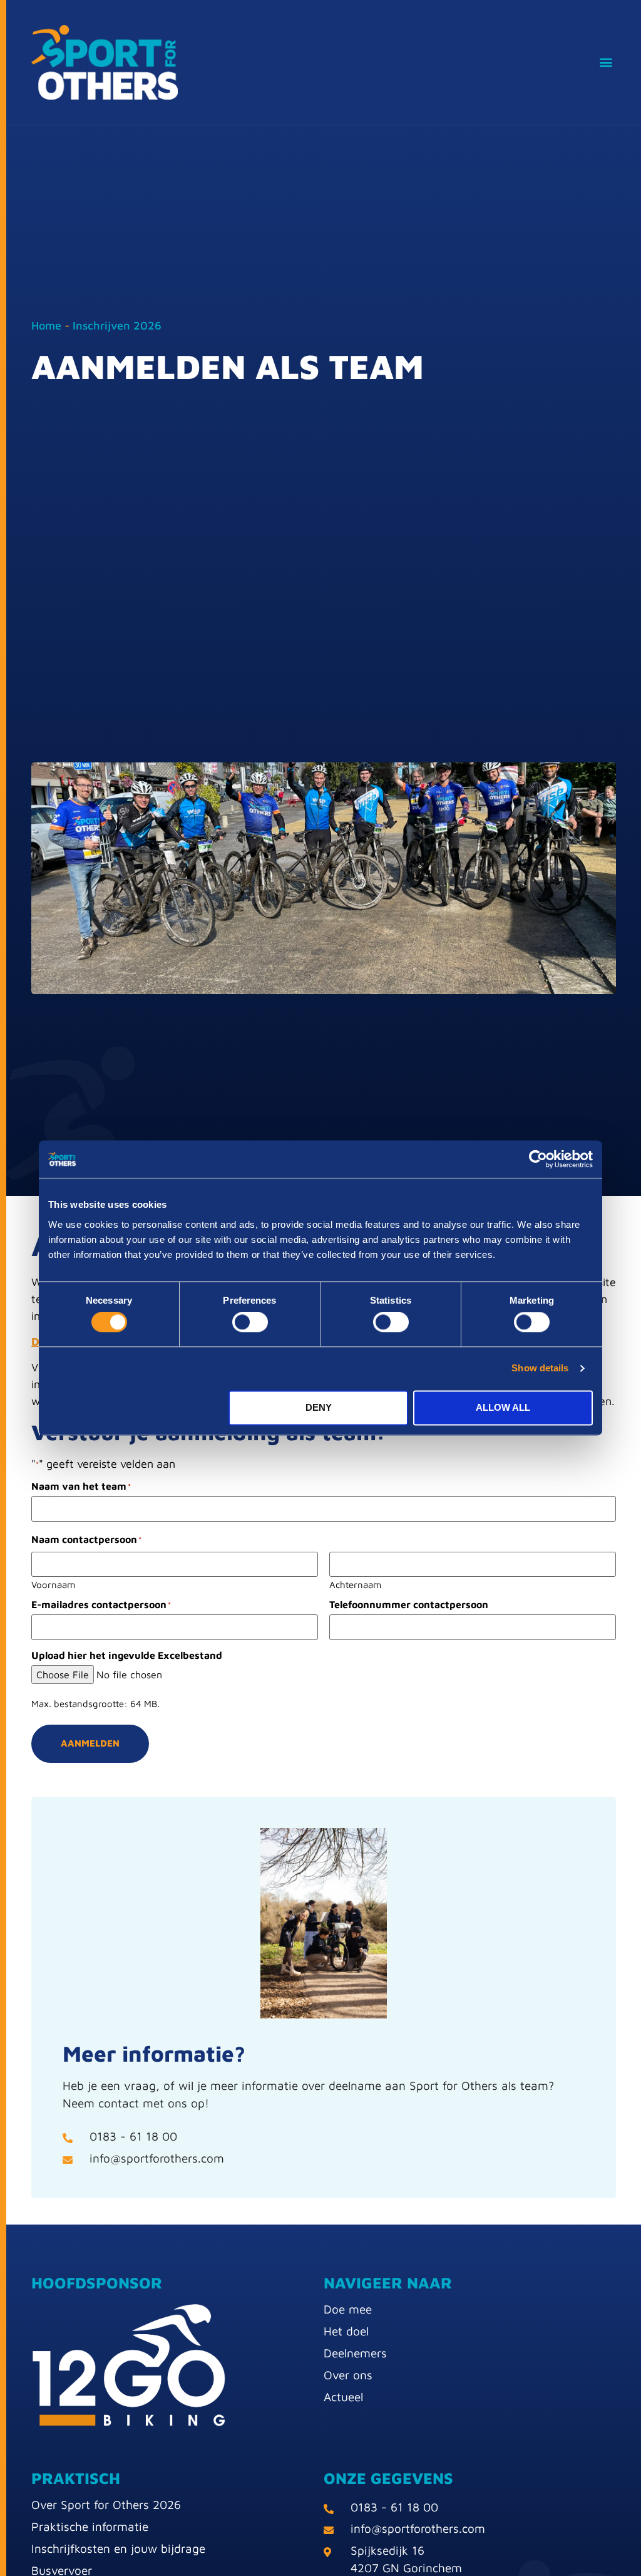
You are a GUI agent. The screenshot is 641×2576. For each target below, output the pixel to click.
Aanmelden (90, 1743)
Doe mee (348, 2309)
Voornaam (53, 1584)
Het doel (346, 2331)
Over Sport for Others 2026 (106, 2505)
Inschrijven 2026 (117, 325)
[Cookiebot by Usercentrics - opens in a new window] (538, 1159)
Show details (540, 1368)
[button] (606, 62)
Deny (319, 1407)
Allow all (503, 1407)
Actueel (343, 2397)
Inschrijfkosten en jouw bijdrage (118, 2548)
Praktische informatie (90, 2527)
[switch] (250, 1322)
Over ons (348, 2375)
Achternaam (355, 1584)
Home (46, 325)
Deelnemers (355, 2353)
